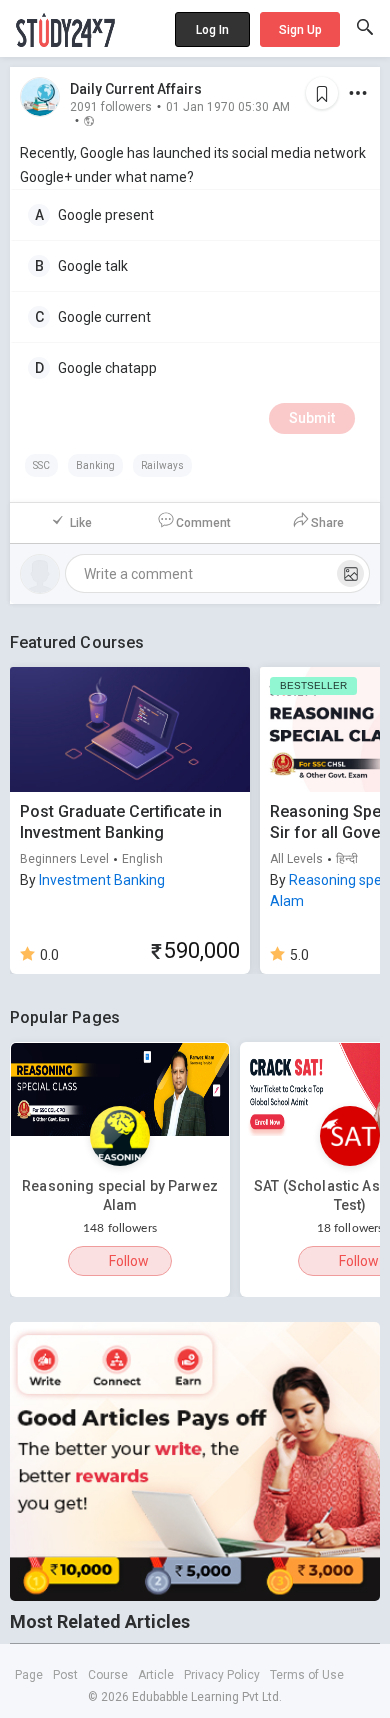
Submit (312, 418)
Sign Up (300, 30)
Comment (203, 523)
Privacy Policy (222, 1675)
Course (108, 1675)
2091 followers (111, 106)
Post (65, 1675)
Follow (129, 1261)
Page (29, 1675)
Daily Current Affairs (136, 89)
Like (81, 523)
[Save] (322, 93)
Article (156, 1675)
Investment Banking (102, 880)
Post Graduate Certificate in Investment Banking (121, 822)
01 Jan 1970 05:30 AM (228, 106)
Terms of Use (307, 1675)
